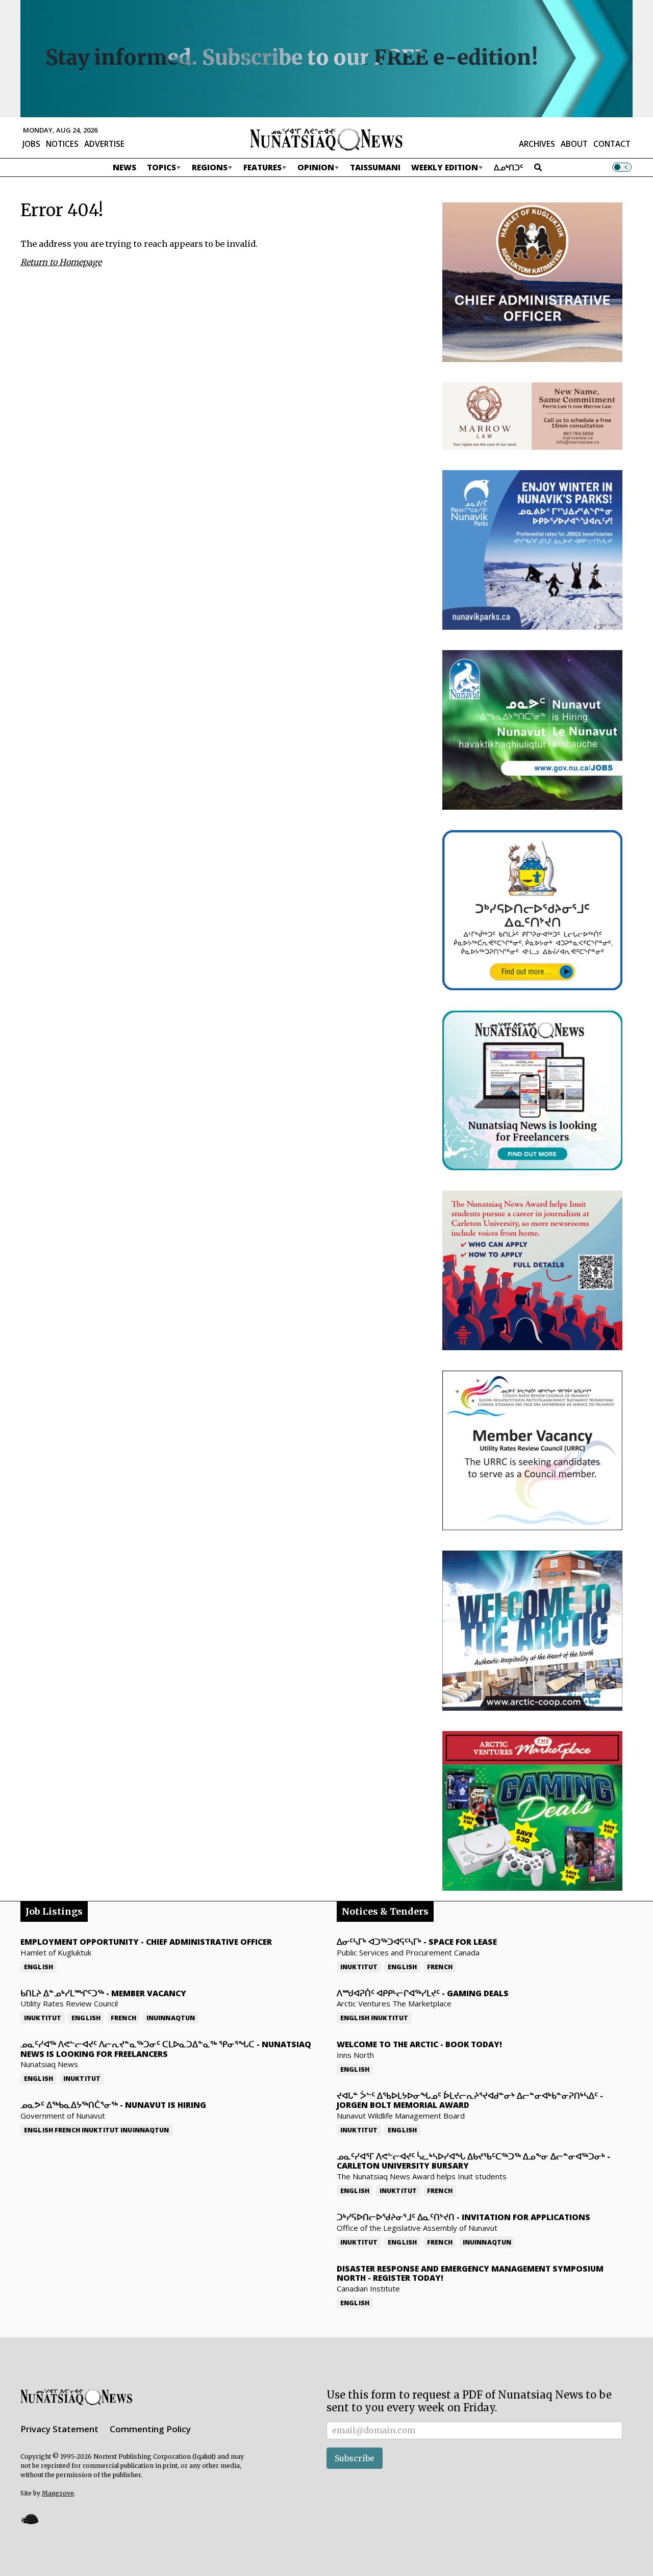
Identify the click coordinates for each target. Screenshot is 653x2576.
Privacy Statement (59, 2429)
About (574, 144)
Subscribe (355, 2458)
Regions (210, 167)
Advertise (104, 144)
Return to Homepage (61, 262)
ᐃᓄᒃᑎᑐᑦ (509, 167)
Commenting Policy (150, 2429)
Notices (62, 144)
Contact (612, 144)
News (124, 167)
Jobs (31, 144)
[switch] (622, 167)
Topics (161, 167)
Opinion (316, 167)
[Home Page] (326, 139)
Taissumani (375, 167)
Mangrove (58, 2493)
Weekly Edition (445, 167)
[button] (30, 2519)
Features (262, 167)
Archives (537, 144)
